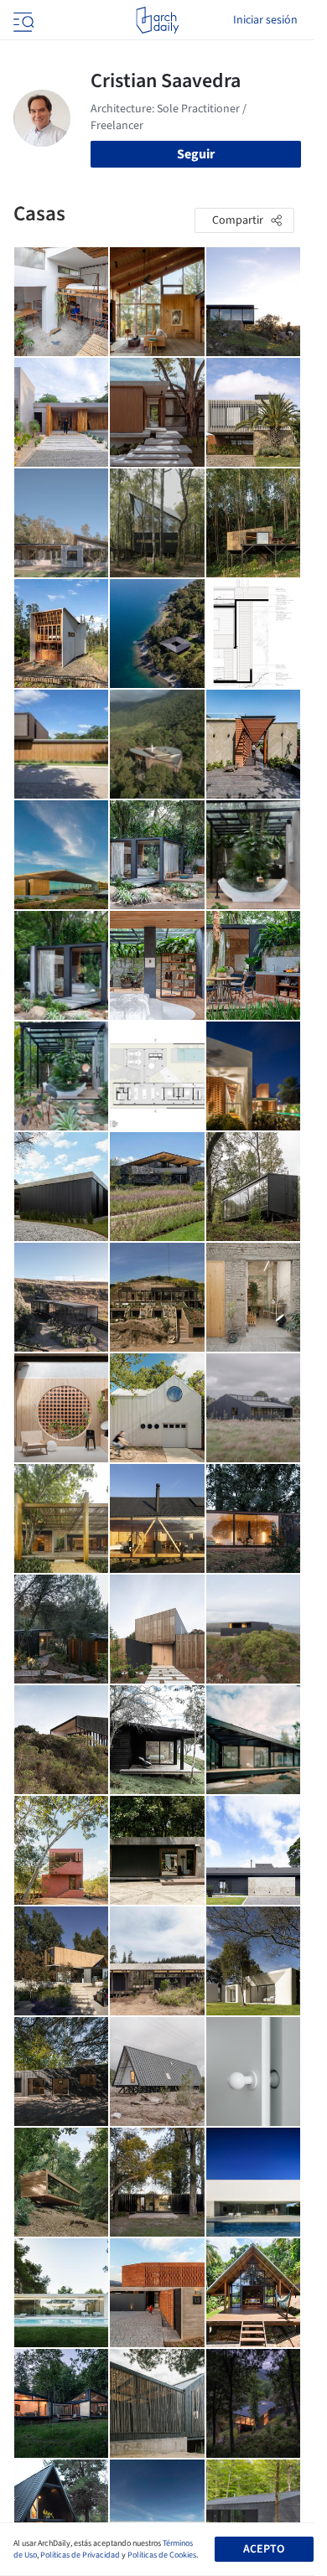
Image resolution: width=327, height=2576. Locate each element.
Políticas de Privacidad (80, 2555)
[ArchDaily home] (157, 20)
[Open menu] (22, 20)
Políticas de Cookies (162, 2555)
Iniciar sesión (265, 20)
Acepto (264, 2549)
